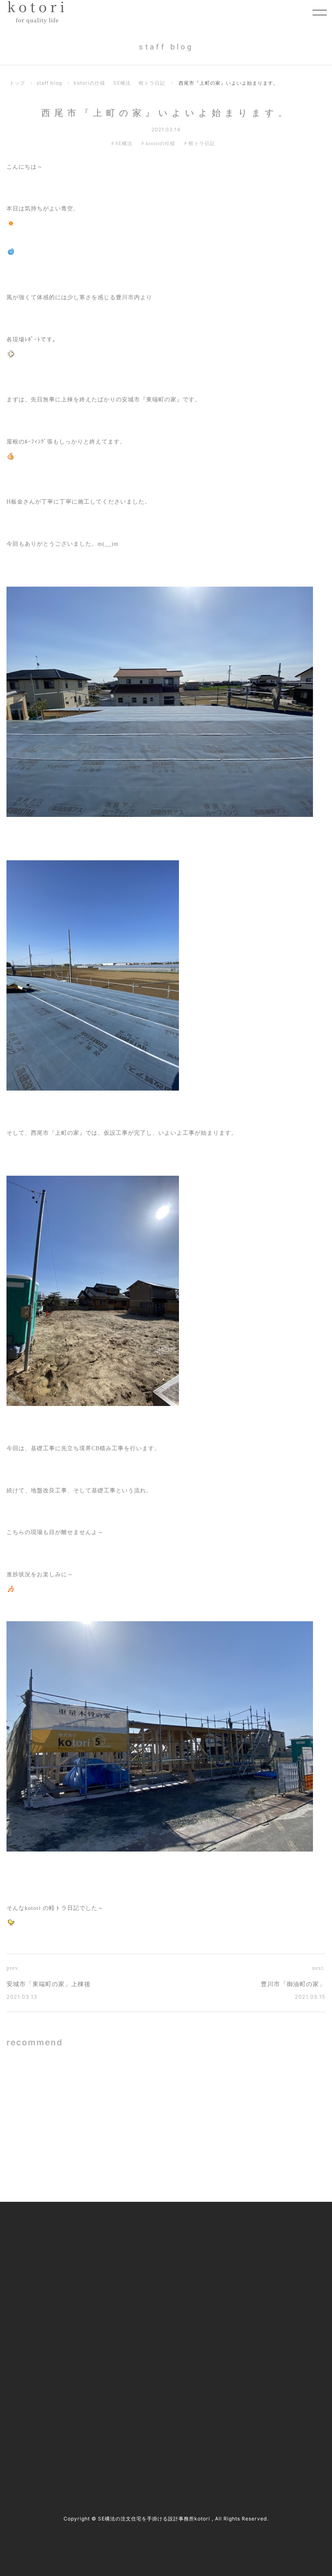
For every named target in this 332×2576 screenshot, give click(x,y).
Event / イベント (249, 2301)
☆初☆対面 (243, 2087)
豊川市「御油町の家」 (293, 1984)
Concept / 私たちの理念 (142, 2234)
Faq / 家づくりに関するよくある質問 (275, 2318)
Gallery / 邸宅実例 (135, 2250)
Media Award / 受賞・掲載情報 (267, 2250)
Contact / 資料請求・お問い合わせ (271, 2335)
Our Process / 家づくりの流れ (149, 2267)
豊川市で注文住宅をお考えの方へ (154, 2301)
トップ (17, 83)
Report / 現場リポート (256, 2284)
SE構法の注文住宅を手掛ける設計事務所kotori (154, 2519)
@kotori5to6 (41, 2429)
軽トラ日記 (152, 83)
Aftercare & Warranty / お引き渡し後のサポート (167, 2339)
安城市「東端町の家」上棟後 (49, 1984)
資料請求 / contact (38, 2444)
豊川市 (28, 2407)
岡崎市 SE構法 (91, 2150)
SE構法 (122, 83)
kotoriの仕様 (89, 83)
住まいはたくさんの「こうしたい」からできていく (263, 2150)
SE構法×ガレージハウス (103, 2087)
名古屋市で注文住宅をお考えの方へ (157, 2284)
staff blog (49, 83)
